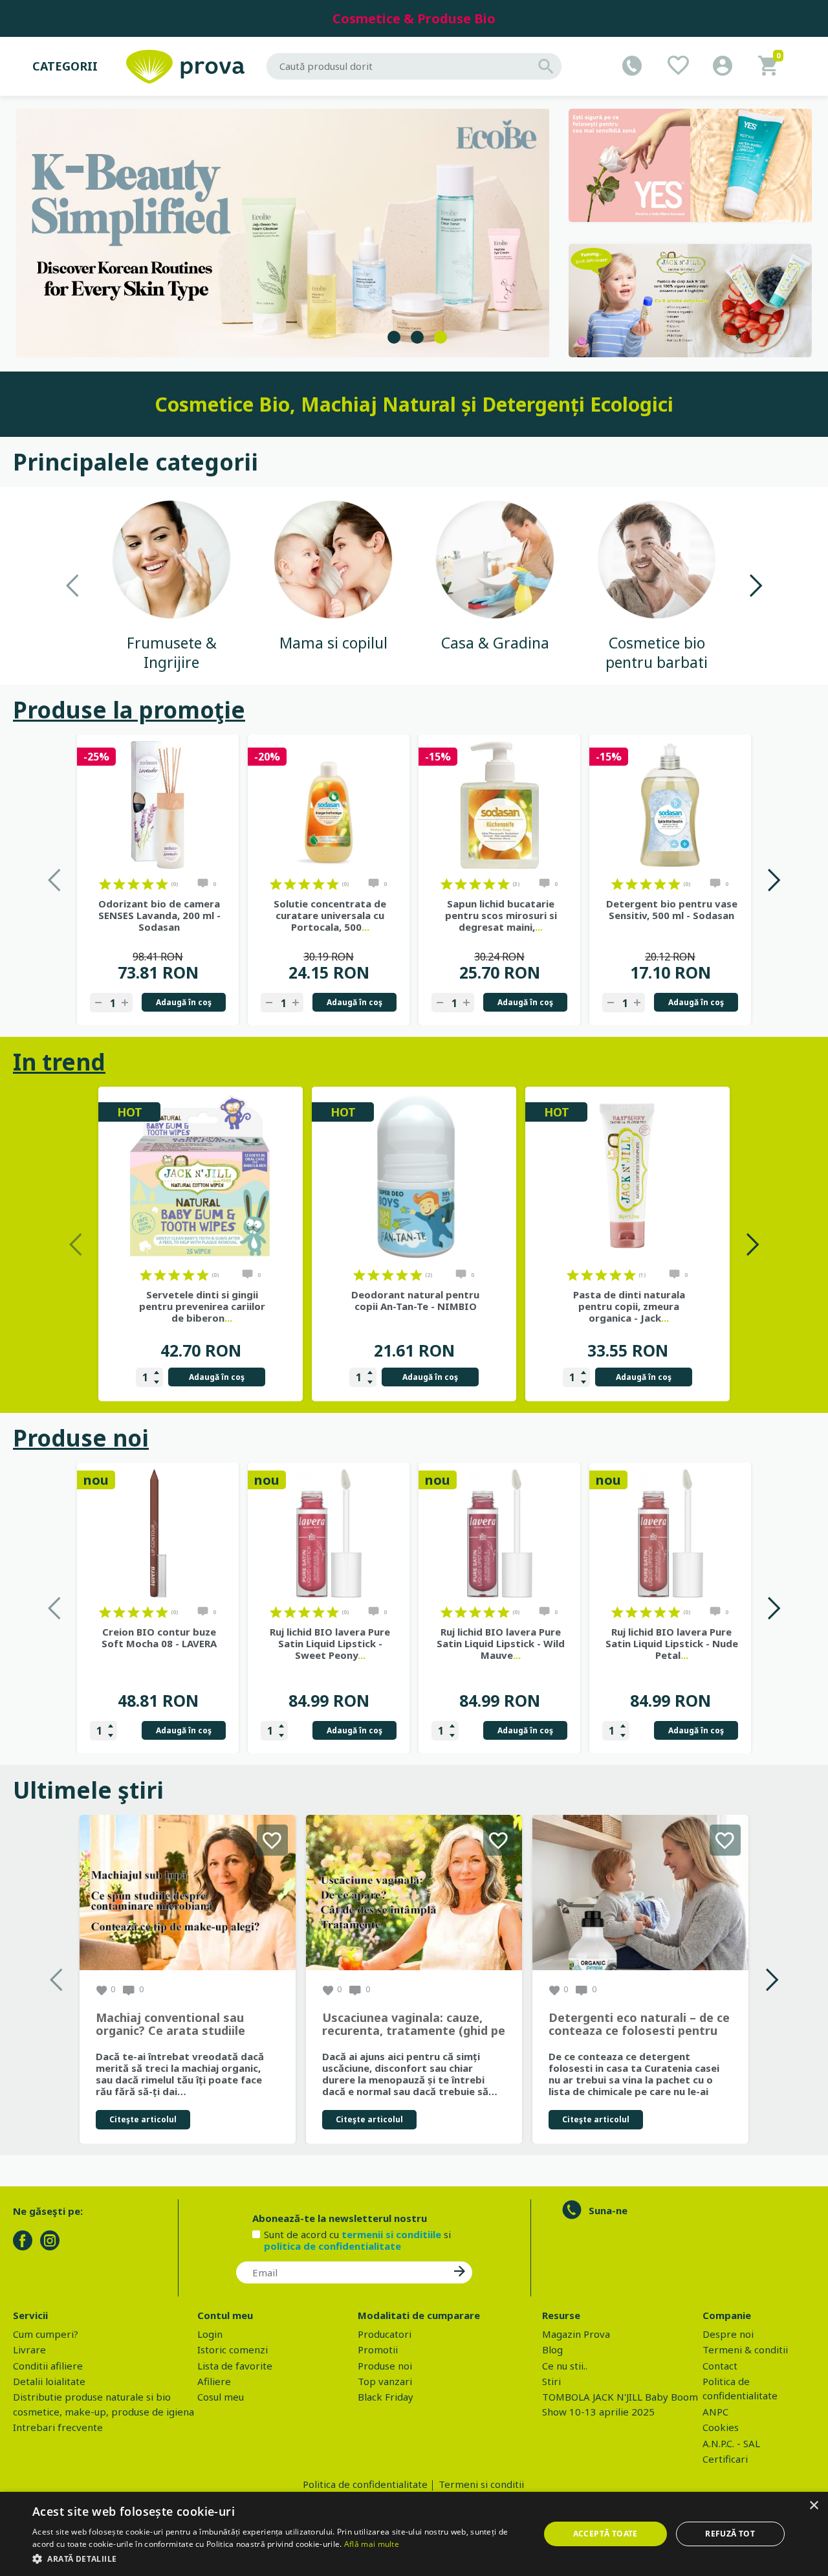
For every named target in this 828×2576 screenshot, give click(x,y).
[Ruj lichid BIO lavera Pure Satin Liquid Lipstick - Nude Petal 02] (670, 1533)
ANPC (715, 2412)
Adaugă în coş (184, 1002)
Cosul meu (221, 2397)
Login (210, 2334)
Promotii (378, 2349)
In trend (59, 1062)
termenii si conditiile (391, 2234)
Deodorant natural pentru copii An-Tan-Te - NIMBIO (415, 1300)
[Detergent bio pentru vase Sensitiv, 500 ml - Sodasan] (670, 805)
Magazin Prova (576, 2334)
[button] (278, 2559)
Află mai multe (372, 2544)
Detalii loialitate (49, 2381)
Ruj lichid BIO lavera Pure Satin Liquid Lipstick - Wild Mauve (501, 1643)
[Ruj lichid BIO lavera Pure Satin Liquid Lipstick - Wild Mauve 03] (499, 1533)
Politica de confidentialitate (365, 2484)
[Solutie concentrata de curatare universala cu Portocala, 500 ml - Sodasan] (329, 805)
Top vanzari (385, 2381)
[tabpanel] (283, 233)
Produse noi (81, 1438)
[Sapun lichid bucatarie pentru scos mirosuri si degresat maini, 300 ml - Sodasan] (499, 805)
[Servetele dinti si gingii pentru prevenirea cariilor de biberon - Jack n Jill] (201, 1177)
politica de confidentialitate (332, 2246)
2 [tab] (417, 337)
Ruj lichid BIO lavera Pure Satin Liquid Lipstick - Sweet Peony (330, 1643)
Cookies (721, 2427)
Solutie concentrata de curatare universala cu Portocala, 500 (330, 915)
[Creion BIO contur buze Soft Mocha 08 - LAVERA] (158, 1533)
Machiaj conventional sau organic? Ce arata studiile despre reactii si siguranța (172, 2025)
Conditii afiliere (48, 2366)
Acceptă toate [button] (605, 2534)
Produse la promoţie (129, 710)
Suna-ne (608, 2210)
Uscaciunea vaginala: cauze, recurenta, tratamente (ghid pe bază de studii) (414, 2025)
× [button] (813, 2506)
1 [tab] (394, 337)
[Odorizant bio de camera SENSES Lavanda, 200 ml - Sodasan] (158, 805)
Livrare (29, 2349)
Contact (720, 2366)
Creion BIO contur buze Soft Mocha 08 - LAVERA (159, 1638)
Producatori (385, 2334)
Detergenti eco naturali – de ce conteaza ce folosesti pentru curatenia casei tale (639, 2025)
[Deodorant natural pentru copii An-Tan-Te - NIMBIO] (414, 1177)
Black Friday (386, 2397)
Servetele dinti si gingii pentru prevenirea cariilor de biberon (202, 1306)
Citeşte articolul (143, 2119)
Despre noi (728, 2334)
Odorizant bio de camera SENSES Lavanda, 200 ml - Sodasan (159, 915)
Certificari (725, 2459)
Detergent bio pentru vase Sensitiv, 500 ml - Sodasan (672, 909)
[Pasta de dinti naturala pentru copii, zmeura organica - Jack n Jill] (627, 1177)
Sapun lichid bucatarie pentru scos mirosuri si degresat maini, (501, 915)
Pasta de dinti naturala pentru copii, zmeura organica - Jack (629, 1306)
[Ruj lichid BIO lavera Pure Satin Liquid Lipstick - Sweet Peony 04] (329, 1533)
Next (755, 585)
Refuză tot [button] (730, 2534)
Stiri (551, 2381)
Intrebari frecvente (58, 2427)
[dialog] (414, 2534)
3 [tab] (441, 337)
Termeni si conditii (481, 2484)
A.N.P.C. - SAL (731, 2443)
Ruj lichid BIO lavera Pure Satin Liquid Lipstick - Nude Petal (672, 1643)
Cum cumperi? (46, 2334)
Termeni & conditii (745, 2349)
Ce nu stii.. (565, 2366)
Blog (552, 2349)
